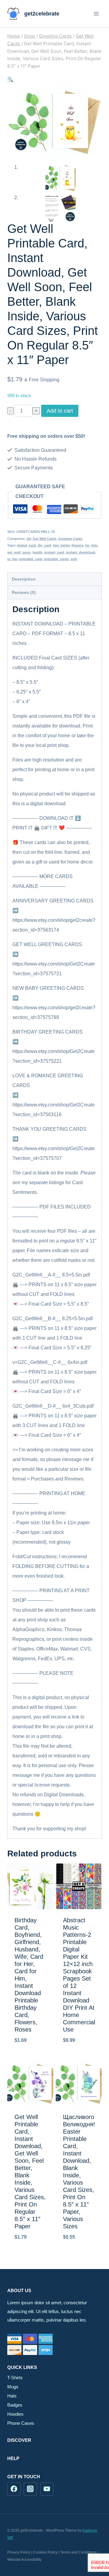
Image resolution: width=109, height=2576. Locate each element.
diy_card (44, 545)
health (37, 552)
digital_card (26, 545)
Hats (12, 2396)
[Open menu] (96, 14)
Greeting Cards (70, 539)
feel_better (61, 545)
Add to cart (60, 411)
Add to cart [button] (30, 2056)
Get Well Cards (45, 539)
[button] (10, 79)
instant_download (81, 552)
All (29, 539)
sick (74, 559)
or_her (12, 559)
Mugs (13, 2387)
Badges (15, 2405)
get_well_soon (19, 552)
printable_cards (56, 559)
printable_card (31, 559)
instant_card (54, 552)
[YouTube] (47, 2489)
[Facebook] (14, 2489)
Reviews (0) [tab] (24, 592)
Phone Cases (21, 2423)
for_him (91, 545)
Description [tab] (24, 579)
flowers (77, 545)
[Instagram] (30, 2489)
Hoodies (15, 2414)
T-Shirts (15, 2378)
